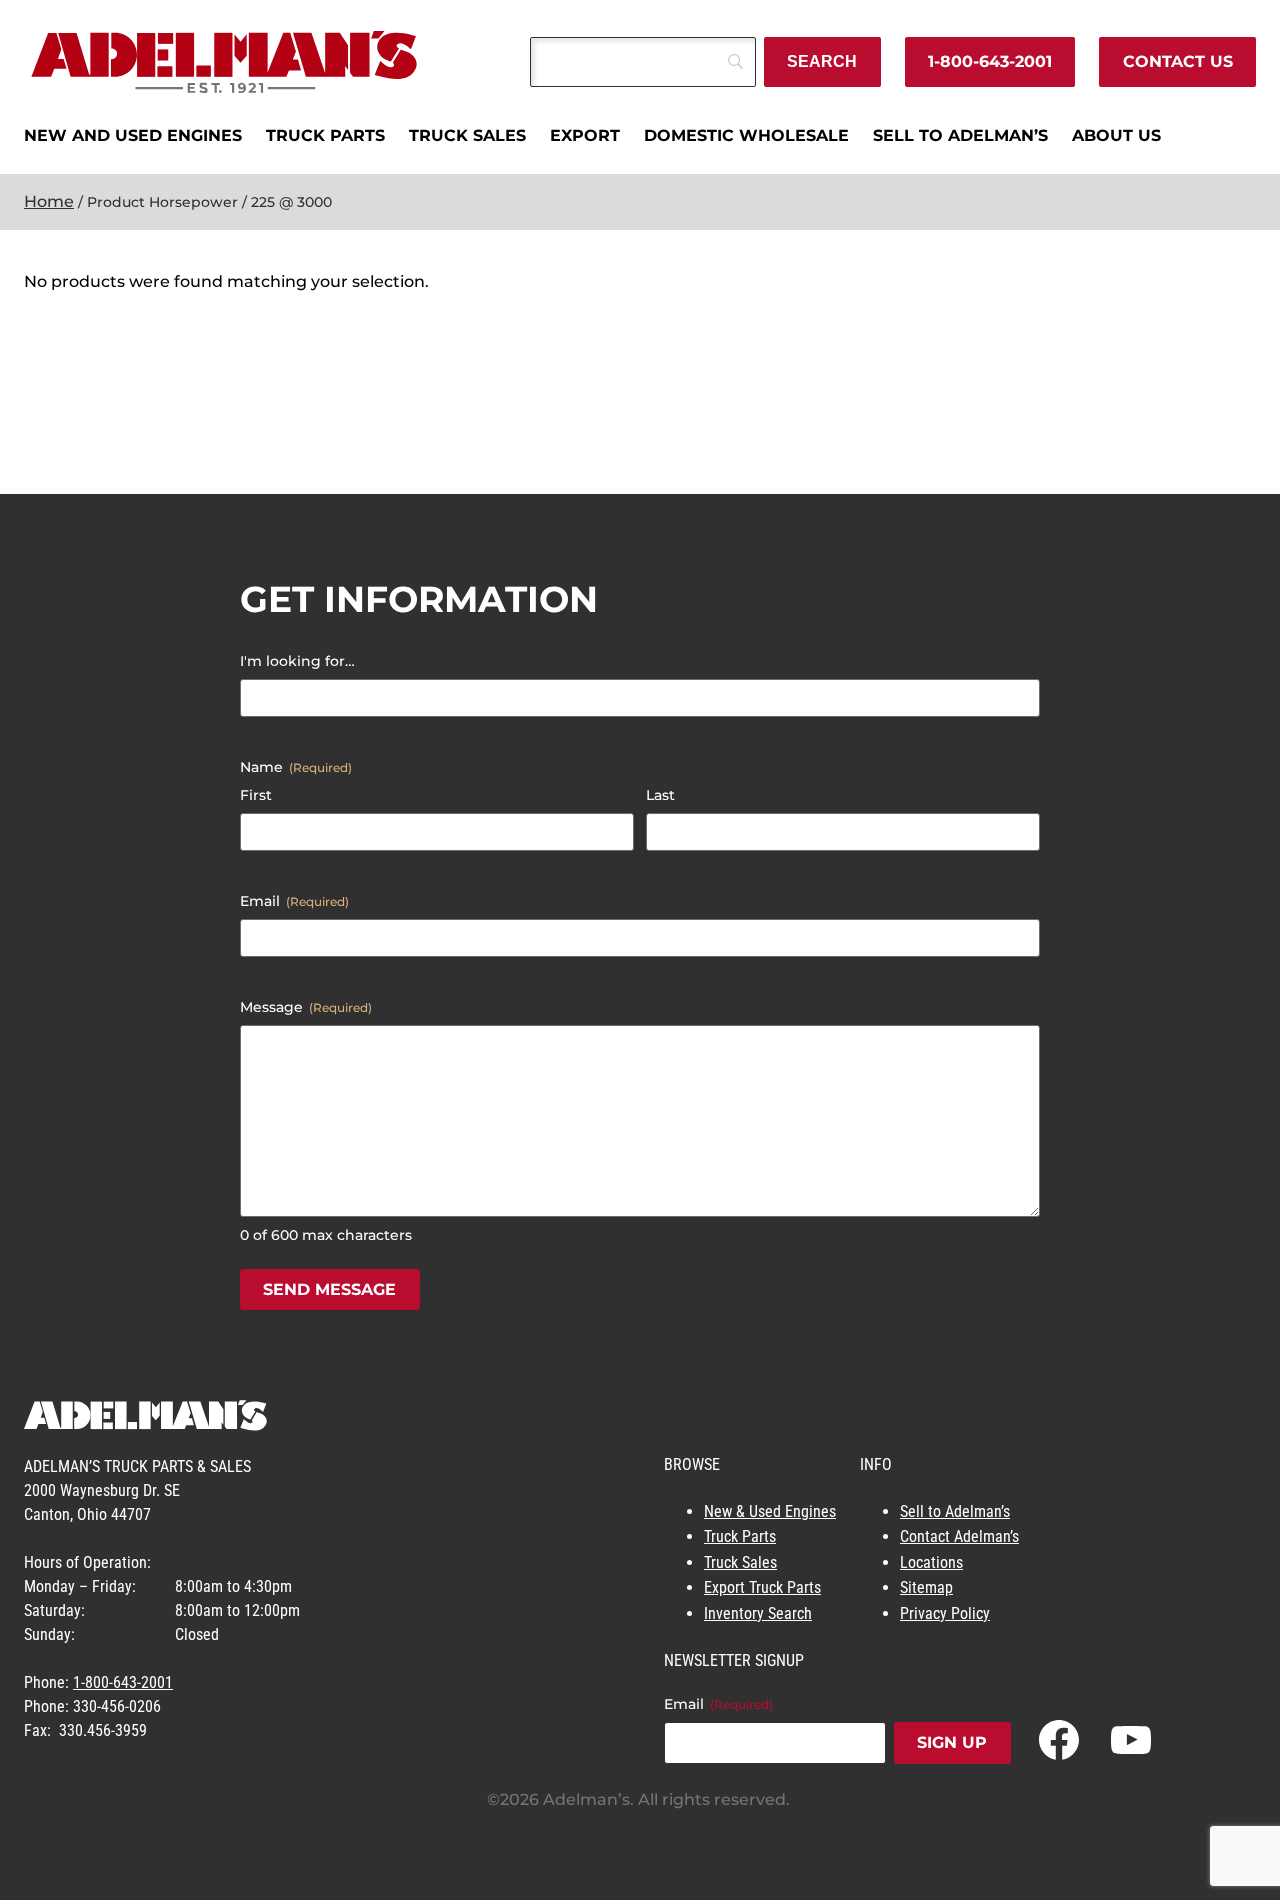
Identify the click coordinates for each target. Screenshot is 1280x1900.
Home (49, 201)
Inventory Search (758, 1613)
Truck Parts (740, 1536)
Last (660, 795)
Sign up (952, 1742)
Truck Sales (740, 1562)
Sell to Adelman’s (955, 1511)
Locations (931, 1562)
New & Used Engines (770, 1511)
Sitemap (926, 1587)
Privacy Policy (945, 1613)
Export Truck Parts (762, 1587)
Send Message (329, 1289)
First (256, 795)
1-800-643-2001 (990, 61)
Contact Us (1178, 61)
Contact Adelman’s (959, 1536)
